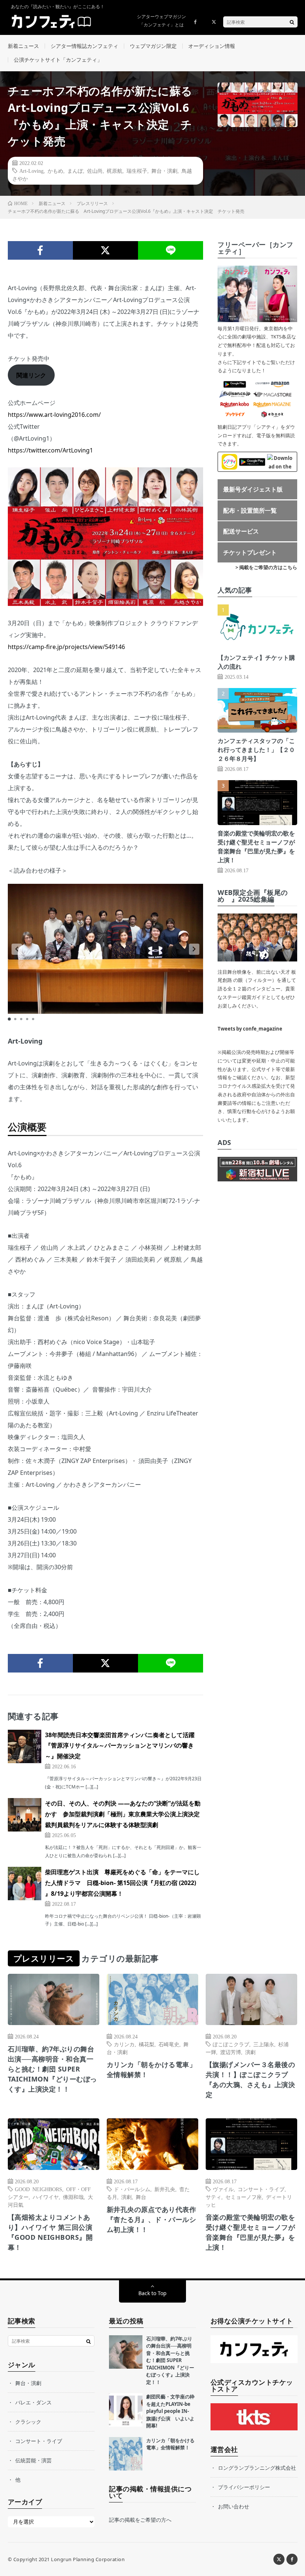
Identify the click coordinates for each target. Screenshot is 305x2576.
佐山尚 (95, 171)
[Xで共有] (105, 250)
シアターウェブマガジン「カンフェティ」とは (161, 21)
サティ (213, 2197)
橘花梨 (147, 2044)
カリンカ (124, 2044)
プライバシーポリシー (244, 2487)
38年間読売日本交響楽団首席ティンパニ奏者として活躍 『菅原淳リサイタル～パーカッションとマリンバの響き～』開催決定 (123, 1746)
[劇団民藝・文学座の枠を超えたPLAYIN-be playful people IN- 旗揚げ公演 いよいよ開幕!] (126, 2410)
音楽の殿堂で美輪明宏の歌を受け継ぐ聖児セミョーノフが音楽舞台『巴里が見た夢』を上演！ (251, 2232)
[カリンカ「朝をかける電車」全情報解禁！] (126, 2454)
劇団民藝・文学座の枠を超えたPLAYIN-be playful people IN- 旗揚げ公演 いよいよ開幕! (170, 2411)
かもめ (55, 171)
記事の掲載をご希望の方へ (140, 2520)
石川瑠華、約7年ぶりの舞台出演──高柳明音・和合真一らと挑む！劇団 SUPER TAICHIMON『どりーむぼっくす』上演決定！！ (52, 2069)
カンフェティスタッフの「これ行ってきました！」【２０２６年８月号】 (256, 750)
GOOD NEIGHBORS (38, 2189)
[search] (292, 22)
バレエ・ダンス (33, 2402)
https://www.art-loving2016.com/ (54, 415)
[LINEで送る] (171, 250)
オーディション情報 (212, 46)
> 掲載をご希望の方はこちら (266, 567)
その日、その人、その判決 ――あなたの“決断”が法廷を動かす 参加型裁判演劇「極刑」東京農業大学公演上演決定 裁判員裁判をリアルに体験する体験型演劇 (125, 1814)
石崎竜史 (169, 2044)
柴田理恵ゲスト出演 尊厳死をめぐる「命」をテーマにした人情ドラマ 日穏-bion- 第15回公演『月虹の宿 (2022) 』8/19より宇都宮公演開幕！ (122, 1883)
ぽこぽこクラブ (231, 2044)
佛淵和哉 (73, 2197)
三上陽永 (264, 2044)
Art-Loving (31, 171)
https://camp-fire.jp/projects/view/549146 (66, 647)
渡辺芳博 (231, 2052)
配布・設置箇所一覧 (250, 510)
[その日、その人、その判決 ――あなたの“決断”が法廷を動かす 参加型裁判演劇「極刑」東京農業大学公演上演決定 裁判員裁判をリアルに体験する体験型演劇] (25, 1815)
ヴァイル (223, 2189)
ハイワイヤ (46, 2197)
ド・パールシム (132, 2189)
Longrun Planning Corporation (88, 2559)
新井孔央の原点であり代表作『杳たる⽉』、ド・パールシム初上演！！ (152, 2219)
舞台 (141, 2197)
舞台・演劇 (164, 171)
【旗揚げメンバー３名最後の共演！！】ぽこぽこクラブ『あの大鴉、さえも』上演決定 (251, 2079)
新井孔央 (165, 2189)
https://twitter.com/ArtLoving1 (50, 450)
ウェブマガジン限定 (153, 46)
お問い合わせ (234, 2506)
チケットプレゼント (250, 552)
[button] (17, 949)
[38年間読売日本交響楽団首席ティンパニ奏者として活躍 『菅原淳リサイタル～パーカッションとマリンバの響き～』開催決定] (25, 1746)
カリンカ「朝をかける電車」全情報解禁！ (152, 2069)
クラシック (28, 2422)
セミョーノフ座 (244, 2197)
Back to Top (152, 2293)
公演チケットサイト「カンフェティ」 (58, 60)
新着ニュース (23, 46)
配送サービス (241, 531)
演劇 (250, 2052)
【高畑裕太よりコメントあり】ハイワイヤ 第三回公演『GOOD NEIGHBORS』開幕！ (50, 2232)
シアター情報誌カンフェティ (84, 46)
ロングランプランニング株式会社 (257, 2468)
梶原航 (115, 171)
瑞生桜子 (137, 171)
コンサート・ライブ (261, 2189)
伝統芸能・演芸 (33, 2460)
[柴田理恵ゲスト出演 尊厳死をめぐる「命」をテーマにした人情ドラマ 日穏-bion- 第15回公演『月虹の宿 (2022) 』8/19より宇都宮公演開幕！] (25, 1884)
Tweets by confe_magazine (250, 1029)
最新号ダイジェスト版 (253, 489)
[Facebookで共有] (40, 250)
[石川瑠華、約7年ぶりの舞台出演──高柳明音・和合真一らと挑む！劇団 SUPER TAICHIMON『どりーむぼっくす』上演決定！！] (126, 2352)
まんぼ (75, 171)
